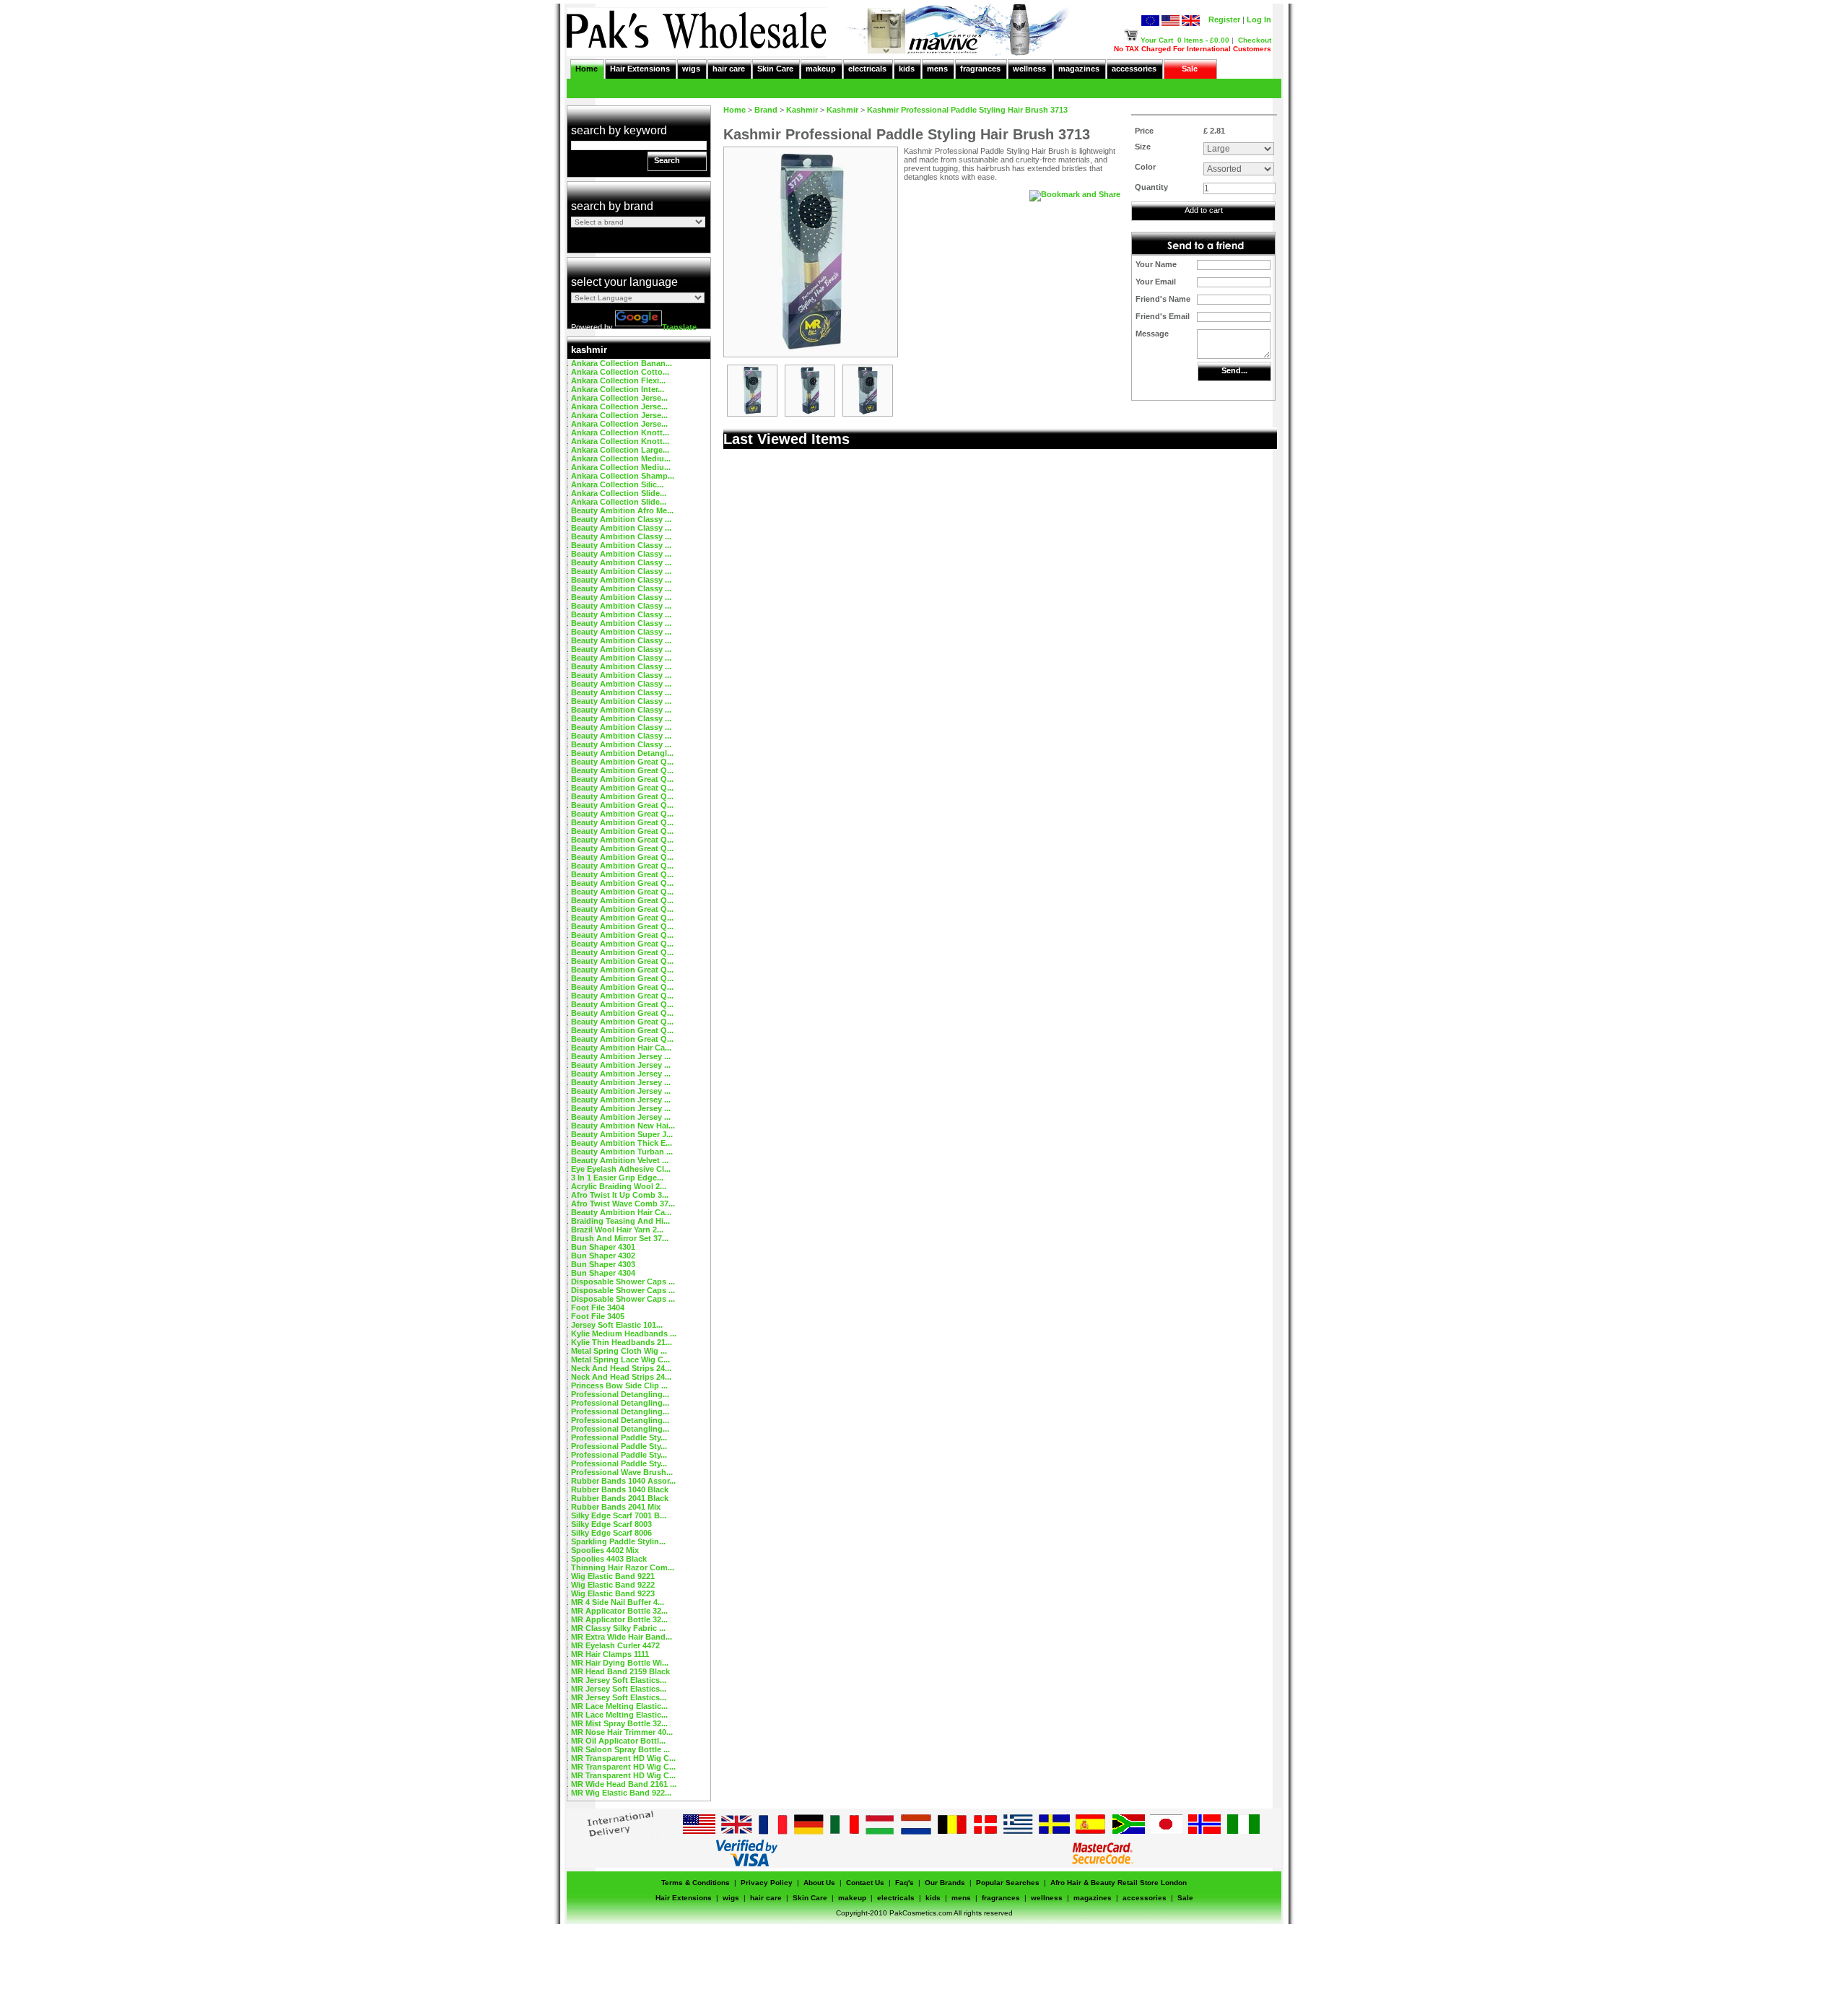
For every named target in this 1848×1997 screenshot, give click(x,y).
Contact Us (865, 1883)
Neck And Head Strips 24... (621, 1368)
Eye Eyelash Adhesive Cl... (621, 1169)
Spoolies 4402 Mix (605, 1550)
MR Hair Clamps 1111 (610, 1654)
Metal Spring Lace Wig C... (620, 1359)
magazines (1079, 69)
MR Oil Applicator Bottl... (618, 1741)
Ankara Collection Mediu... (621, 458)
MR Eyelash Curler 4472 (615, 1645)
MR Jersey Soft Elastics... (619, 1680)
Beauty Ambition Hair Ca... (621, 1048)
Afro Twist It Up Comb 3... (620, 1195)
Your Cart (1157, 40)
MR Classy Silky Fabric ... (618, 1628)
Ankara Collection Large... (620, 450)
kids (907, 69)
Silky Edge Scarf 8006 (611, 1533)
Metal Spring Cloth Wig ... (619, 1351)
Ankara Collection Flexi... (618, 380)
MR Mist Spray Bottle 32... (619, 1723)
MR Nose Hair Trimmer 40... (622, 1732)
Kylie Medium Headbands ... (624, 1333)
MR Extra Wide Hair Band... (622, 1637)
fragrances (980, 69)
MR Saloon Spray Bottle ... (620, 1749)
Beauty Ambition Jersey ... (621, 1056)
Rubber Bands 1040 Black (620, 1489)
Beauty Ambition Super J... (622, 1134)
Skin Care (775, 69)
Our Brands (945, 1883)
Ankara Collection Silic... (617, 484)
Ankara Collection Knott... (620, 432)
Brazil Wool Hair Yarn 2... (617, 1230)
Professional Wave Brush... (622, 1472)
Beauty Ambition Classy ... (621, 519)
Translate (679, 327)
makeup (821, 69)
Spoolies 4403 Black (609, 1559)
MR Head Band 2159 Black (620, 1671)
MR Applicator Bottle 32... (619, 1611)
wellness (1029, 69)
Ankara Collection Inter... (618, 389)
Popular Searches (1008, 1883)
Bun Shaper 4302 (603, 1256)
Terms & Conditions (696, 1883)
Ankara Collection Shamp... (623, 476)
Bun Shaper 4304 (603, 1273)
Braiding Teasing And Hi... (620, 1221)
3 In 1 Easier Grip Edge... (617, 1178)
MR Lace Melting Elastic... (619, 1706)
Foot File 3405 (598, 1316)
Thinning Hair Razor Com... (623, 1567)
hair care (729, 69)
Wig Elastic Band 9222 (613, 1585)
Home (587, 69)
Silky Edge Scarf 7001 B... (619, 1515)
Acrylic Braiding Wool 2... (619, 1186)
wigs (691, 69)
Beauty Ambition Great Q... (622, 762)
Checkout (1255, 40)
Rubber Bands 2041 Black (620, 1498)
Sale (1190, 69)
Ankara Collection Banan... (622, 363)
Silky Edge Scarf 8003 (611, 1524)
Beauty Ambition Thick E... (622, 1143)
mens (937, 69)
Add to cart (1204, 210)
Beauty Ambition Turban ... (622, 1152)
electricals (867, 69)
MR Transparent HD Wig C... (623, 1758)
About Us (819, 1883)
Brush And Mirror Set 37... (620, 1238)
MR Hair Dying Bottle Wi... (620, 1663)
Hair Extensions (640, 69)
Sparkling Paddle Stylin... (618, 1541)
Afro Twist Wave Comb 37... (623, 1204)
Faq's (905, 1883)
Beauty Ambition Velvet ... (620, 1160)
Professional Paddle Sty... (619, 1437)
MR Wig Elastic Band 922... (621, 1793)
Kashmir (802, 110)
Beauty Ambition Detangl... (622, 753)
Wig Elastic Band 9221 (613, 1576)
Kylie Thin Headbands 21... (622, 1342)
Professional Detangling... (620, 1394)
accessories (1134, 69)
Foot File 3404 (598, 1308)
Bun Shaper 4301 (603, 1247)
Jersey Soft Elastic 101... (617, 1325)
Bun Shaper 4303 (603, 1264)
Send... (1234, 370)
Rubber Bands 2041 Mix (616, 1507)
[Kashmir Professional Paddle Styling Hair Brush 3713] (752, 413)
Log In (1259, 19)
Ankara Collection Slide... (619, 493)
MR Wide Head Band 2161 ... (624, 1784)
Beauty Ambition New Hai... (623, 1126)
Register (1224, 19)
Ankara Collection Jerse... (619, 398)
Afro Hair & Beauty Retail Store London (1119, 1883)
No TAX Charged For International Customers (1193, 49)
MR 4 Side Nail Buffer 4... (618, 1602)
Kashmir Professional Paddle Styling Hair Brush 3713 (967, 110)
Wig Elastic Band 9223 (613, 1593)
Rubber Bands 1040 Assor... (623, 1481)
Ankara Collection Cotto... (620, 372)
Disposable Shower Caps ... (623, 1282)
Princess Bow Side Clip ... (619, 1385)
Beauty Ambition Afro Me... (622, 510)
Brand (766, 110)
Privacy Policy (767, 1883)
